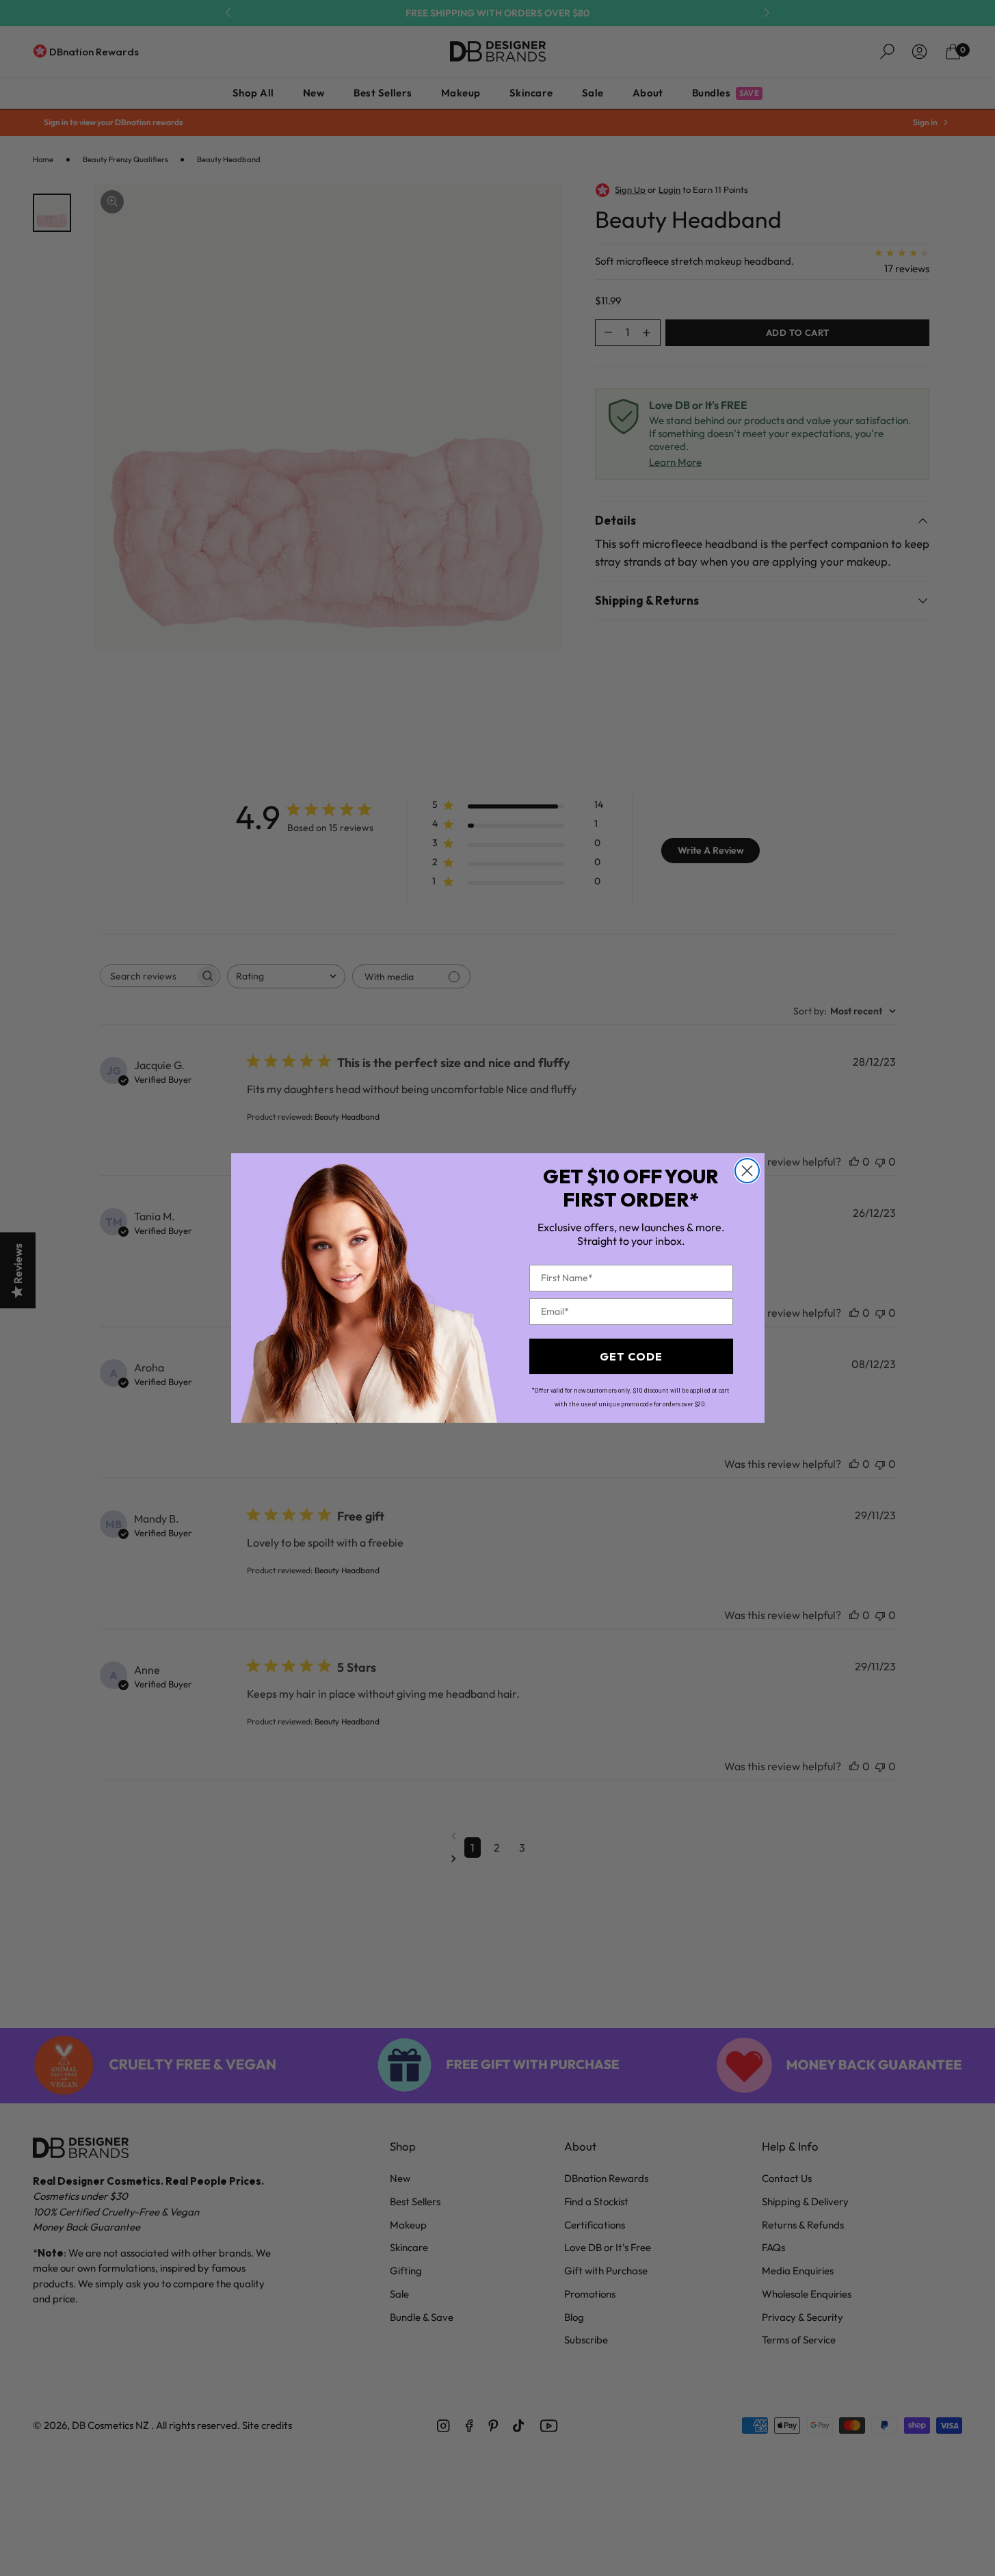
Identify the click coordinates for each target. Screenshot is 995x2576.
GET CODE (631, 1356)
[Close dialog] (747, 1171)
